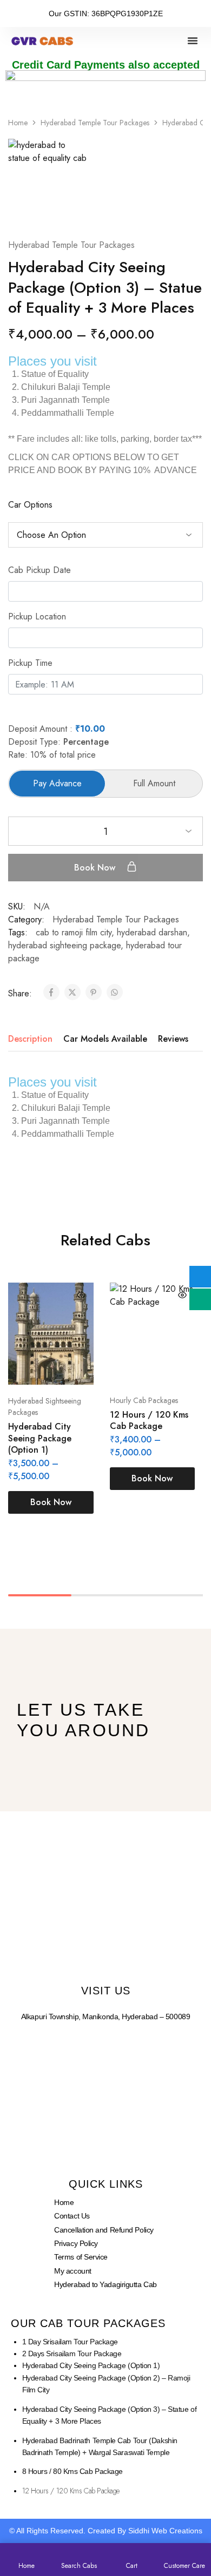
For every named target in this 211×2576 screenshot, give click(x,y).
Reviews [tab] (173, 1039)
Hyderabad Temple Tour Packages (95, 123)
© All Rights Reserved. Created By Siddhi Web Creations (106, 2531)
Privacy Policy (76, 2243)
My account (73, 2271)
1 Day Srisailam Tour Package (70, 2342)
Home (18, 123)
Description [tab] (30, 1039)
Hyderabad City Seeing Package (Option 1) (40, 1438)
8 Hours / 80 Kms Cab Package (72, 2471)
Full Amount (154, 783)
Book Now (96, 868)
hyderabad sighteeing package (64, 945)
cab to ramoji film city (74, 932)
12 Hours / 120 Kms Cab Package (149, 1420)
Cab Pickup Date (39, 570)
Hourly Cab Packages (144, 1400)
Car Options (30, 505)
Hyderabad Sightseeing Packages (45, 1407)
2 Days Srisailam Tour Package (72, 2354)
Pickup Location (37, 616)
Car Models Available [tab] (105, 1039)
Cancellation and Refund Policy (104, 2230)
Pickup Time (30, 663)
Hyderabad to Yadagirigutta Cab (105, 2284)
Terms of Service (81, 2257)
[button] (193, 41)
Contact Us (72, 2216)
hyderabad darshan (152, 932)
